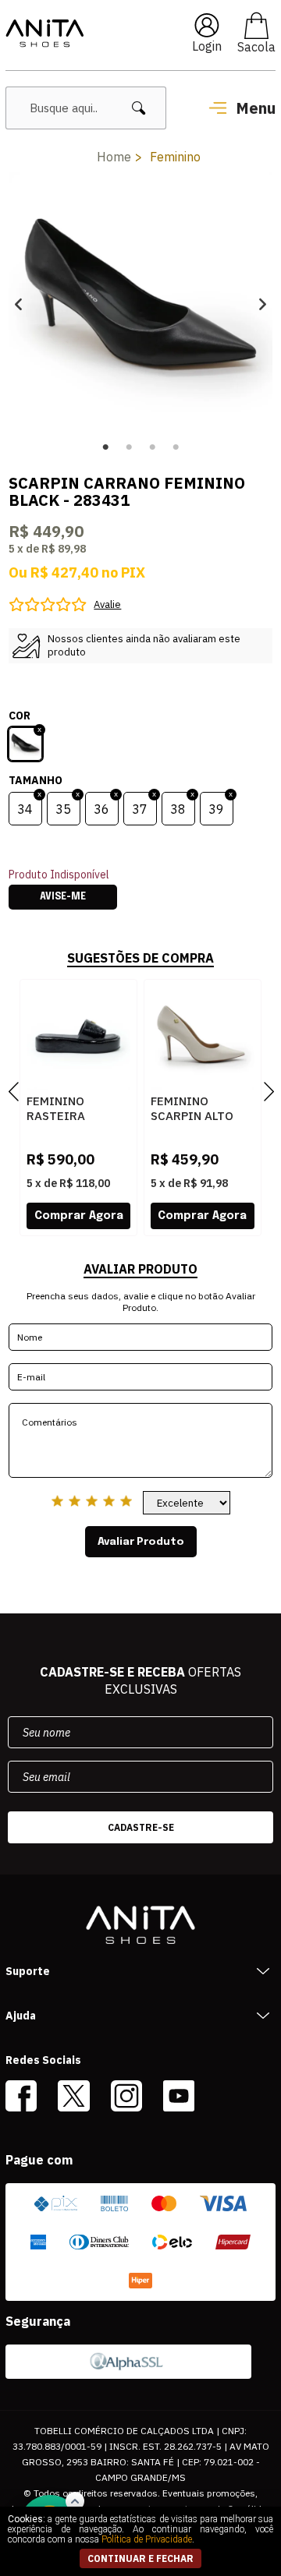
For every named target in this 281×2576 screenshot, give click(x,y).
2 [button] (129, 447)
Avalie (107, 604)
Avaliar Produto (141, 1542)
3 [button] (152, 447)
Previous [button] (18, 304)
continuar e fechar (140, 2558)
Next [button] (263, 304)
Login (207, 46)
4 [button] (176, 447)
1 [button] (105, 447)
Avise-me (63, 897)
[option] (140, 304)
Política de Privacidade (147, 2539)
